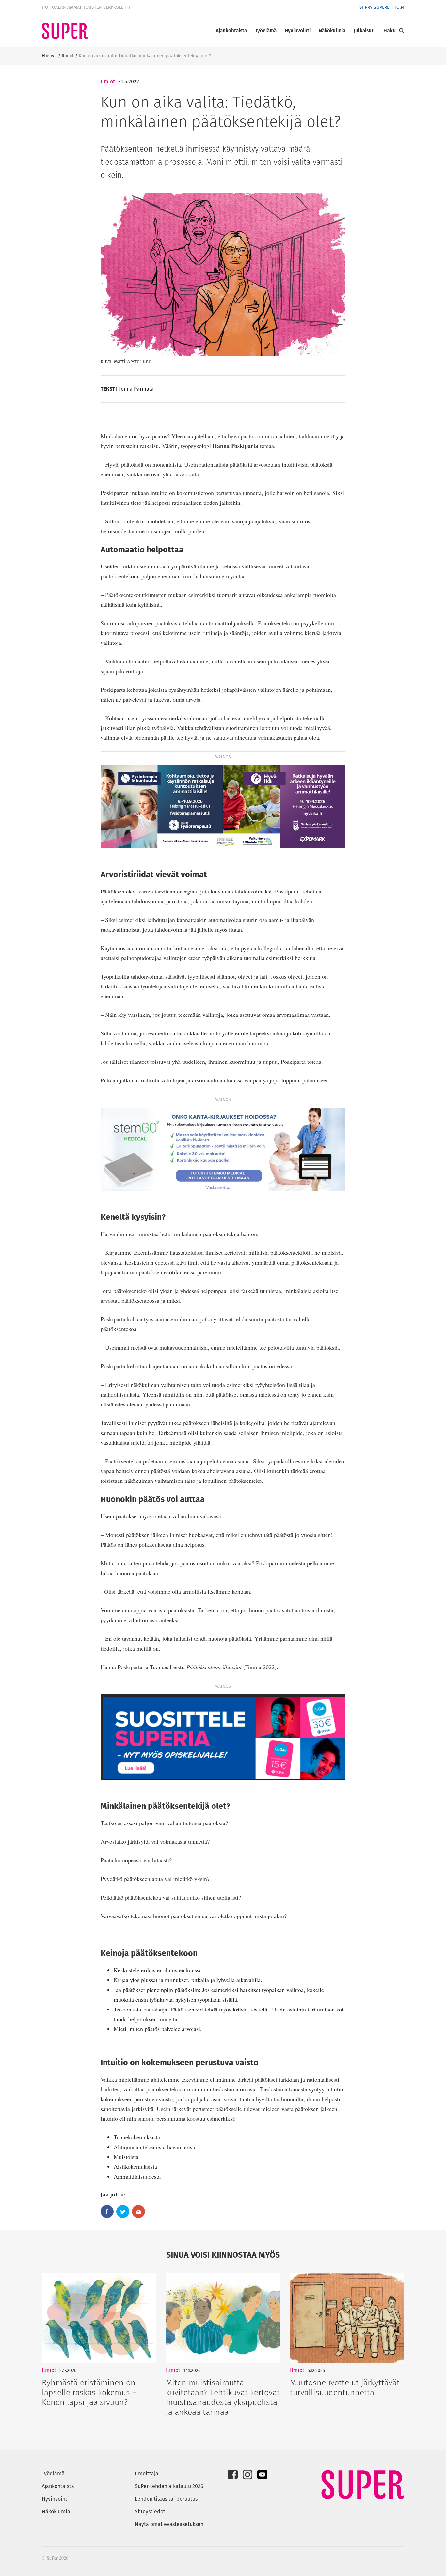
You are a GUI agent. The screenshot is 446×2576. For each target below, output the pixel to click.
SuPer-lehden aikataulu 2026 (169, 2486)
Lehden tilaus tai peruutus (166, 2499)
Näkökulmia (332, 31)
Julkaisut (364, 31)
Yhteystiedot (150, 2512)
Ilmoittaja (147, 2473)
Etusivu (49, 56)
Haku (390, 31)
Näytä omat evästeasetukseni (170, 2524)
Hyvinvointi (298, 31)
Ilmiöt (68, 56)
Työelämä (266, 31)
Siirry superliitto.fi (382, 7)
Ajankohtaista (231, 31)
